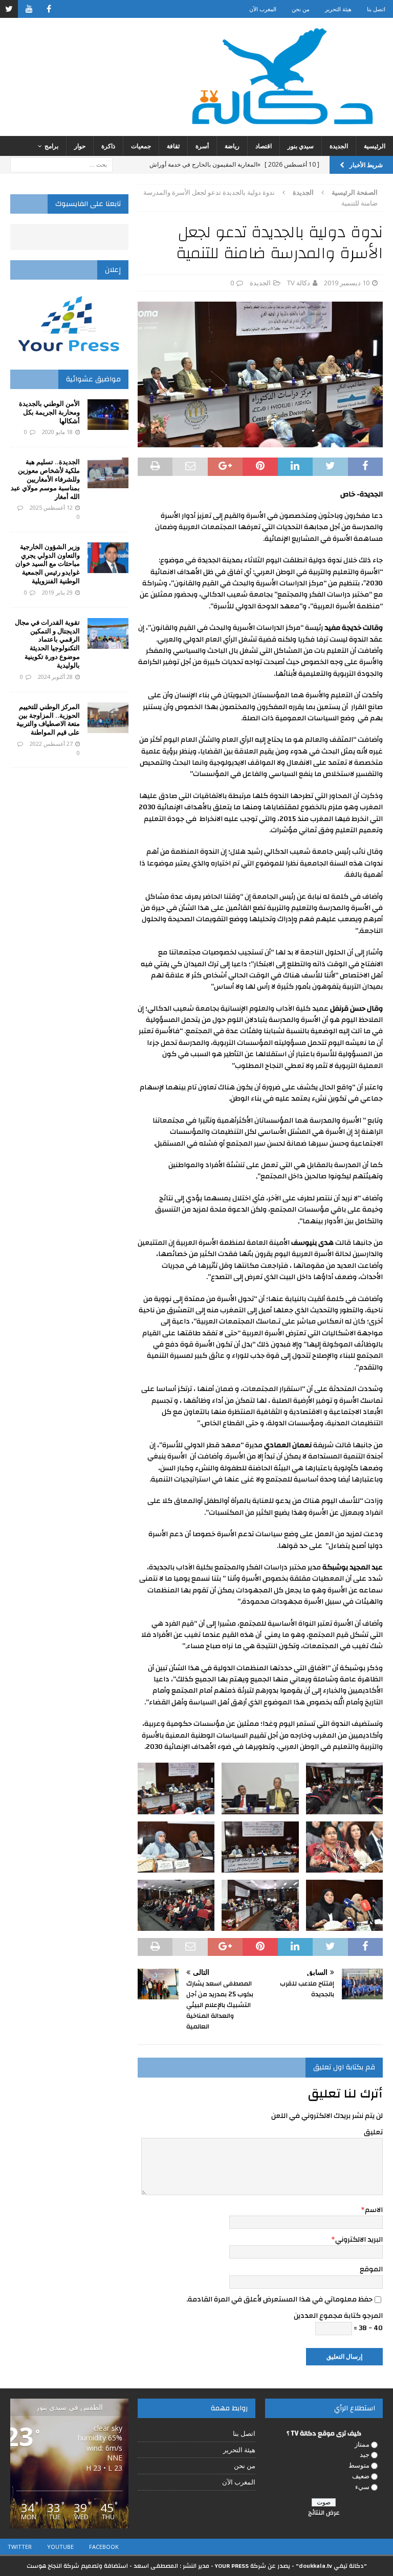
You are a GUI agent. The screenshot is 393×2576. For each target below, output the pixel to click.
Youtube (60, 2547)
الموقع (371, 2269)
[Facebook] (49, 9)
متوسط (359, 2465)
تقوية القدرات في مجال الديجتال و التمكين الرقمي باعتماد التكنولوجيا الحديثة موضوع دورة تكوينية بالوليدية (47, 644)
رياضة (232, 146)
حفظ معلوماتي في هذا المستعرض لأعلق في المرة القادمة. (279, 2299)
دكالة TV (299, 283)
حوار (80, 146)
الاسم (374, 2210)
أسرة (202, 146)
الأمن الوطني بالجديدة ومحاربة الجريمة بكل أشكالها (49, 412)
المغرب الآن (263, 9)
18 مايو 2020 (57, 432)
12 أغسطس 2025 (51, 507)
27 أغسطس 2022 (51, 744)
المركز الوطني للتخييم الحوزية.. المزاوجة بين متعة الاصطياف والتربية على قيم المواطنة (48, 720)
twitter (20, 2547)
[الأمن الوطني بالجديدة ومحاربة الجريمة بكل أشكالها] (108, 415)
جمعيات (141, 146)
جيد (365, 2454)
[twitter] (9, 9)
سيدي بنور (301, 146)
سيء (362, 2487)
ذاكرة (108, 146)
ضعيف (361, 2476)
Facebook (104, 2547)
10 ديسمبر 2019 (347, 283)
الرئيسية (375, 146)
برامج (51, 146)
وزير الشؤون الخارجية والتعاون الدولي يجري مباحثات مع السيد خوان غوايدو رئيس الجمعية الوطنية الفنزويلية (48, 564)
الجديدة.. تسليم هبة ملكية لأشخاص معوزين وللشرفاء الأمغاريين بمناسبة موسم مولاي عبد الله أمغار (45, 479)
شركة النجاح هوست (53, 2566)
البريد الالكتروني (359, 2240)
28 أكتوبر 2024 (55, 677)
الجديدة (339, 146)
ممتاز (362, 2444)
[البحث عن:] (61, 164)
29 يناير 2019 (57, 592)
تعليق (373, 2132)
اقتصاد (264, 146)
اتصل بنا (376, 9)
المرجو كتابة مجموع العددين (338, 2316)
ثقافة (173, 146)
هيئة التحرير (338, 9)
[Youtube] (29, 9)
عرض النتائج (324, 2513)
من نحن (301, 9)
